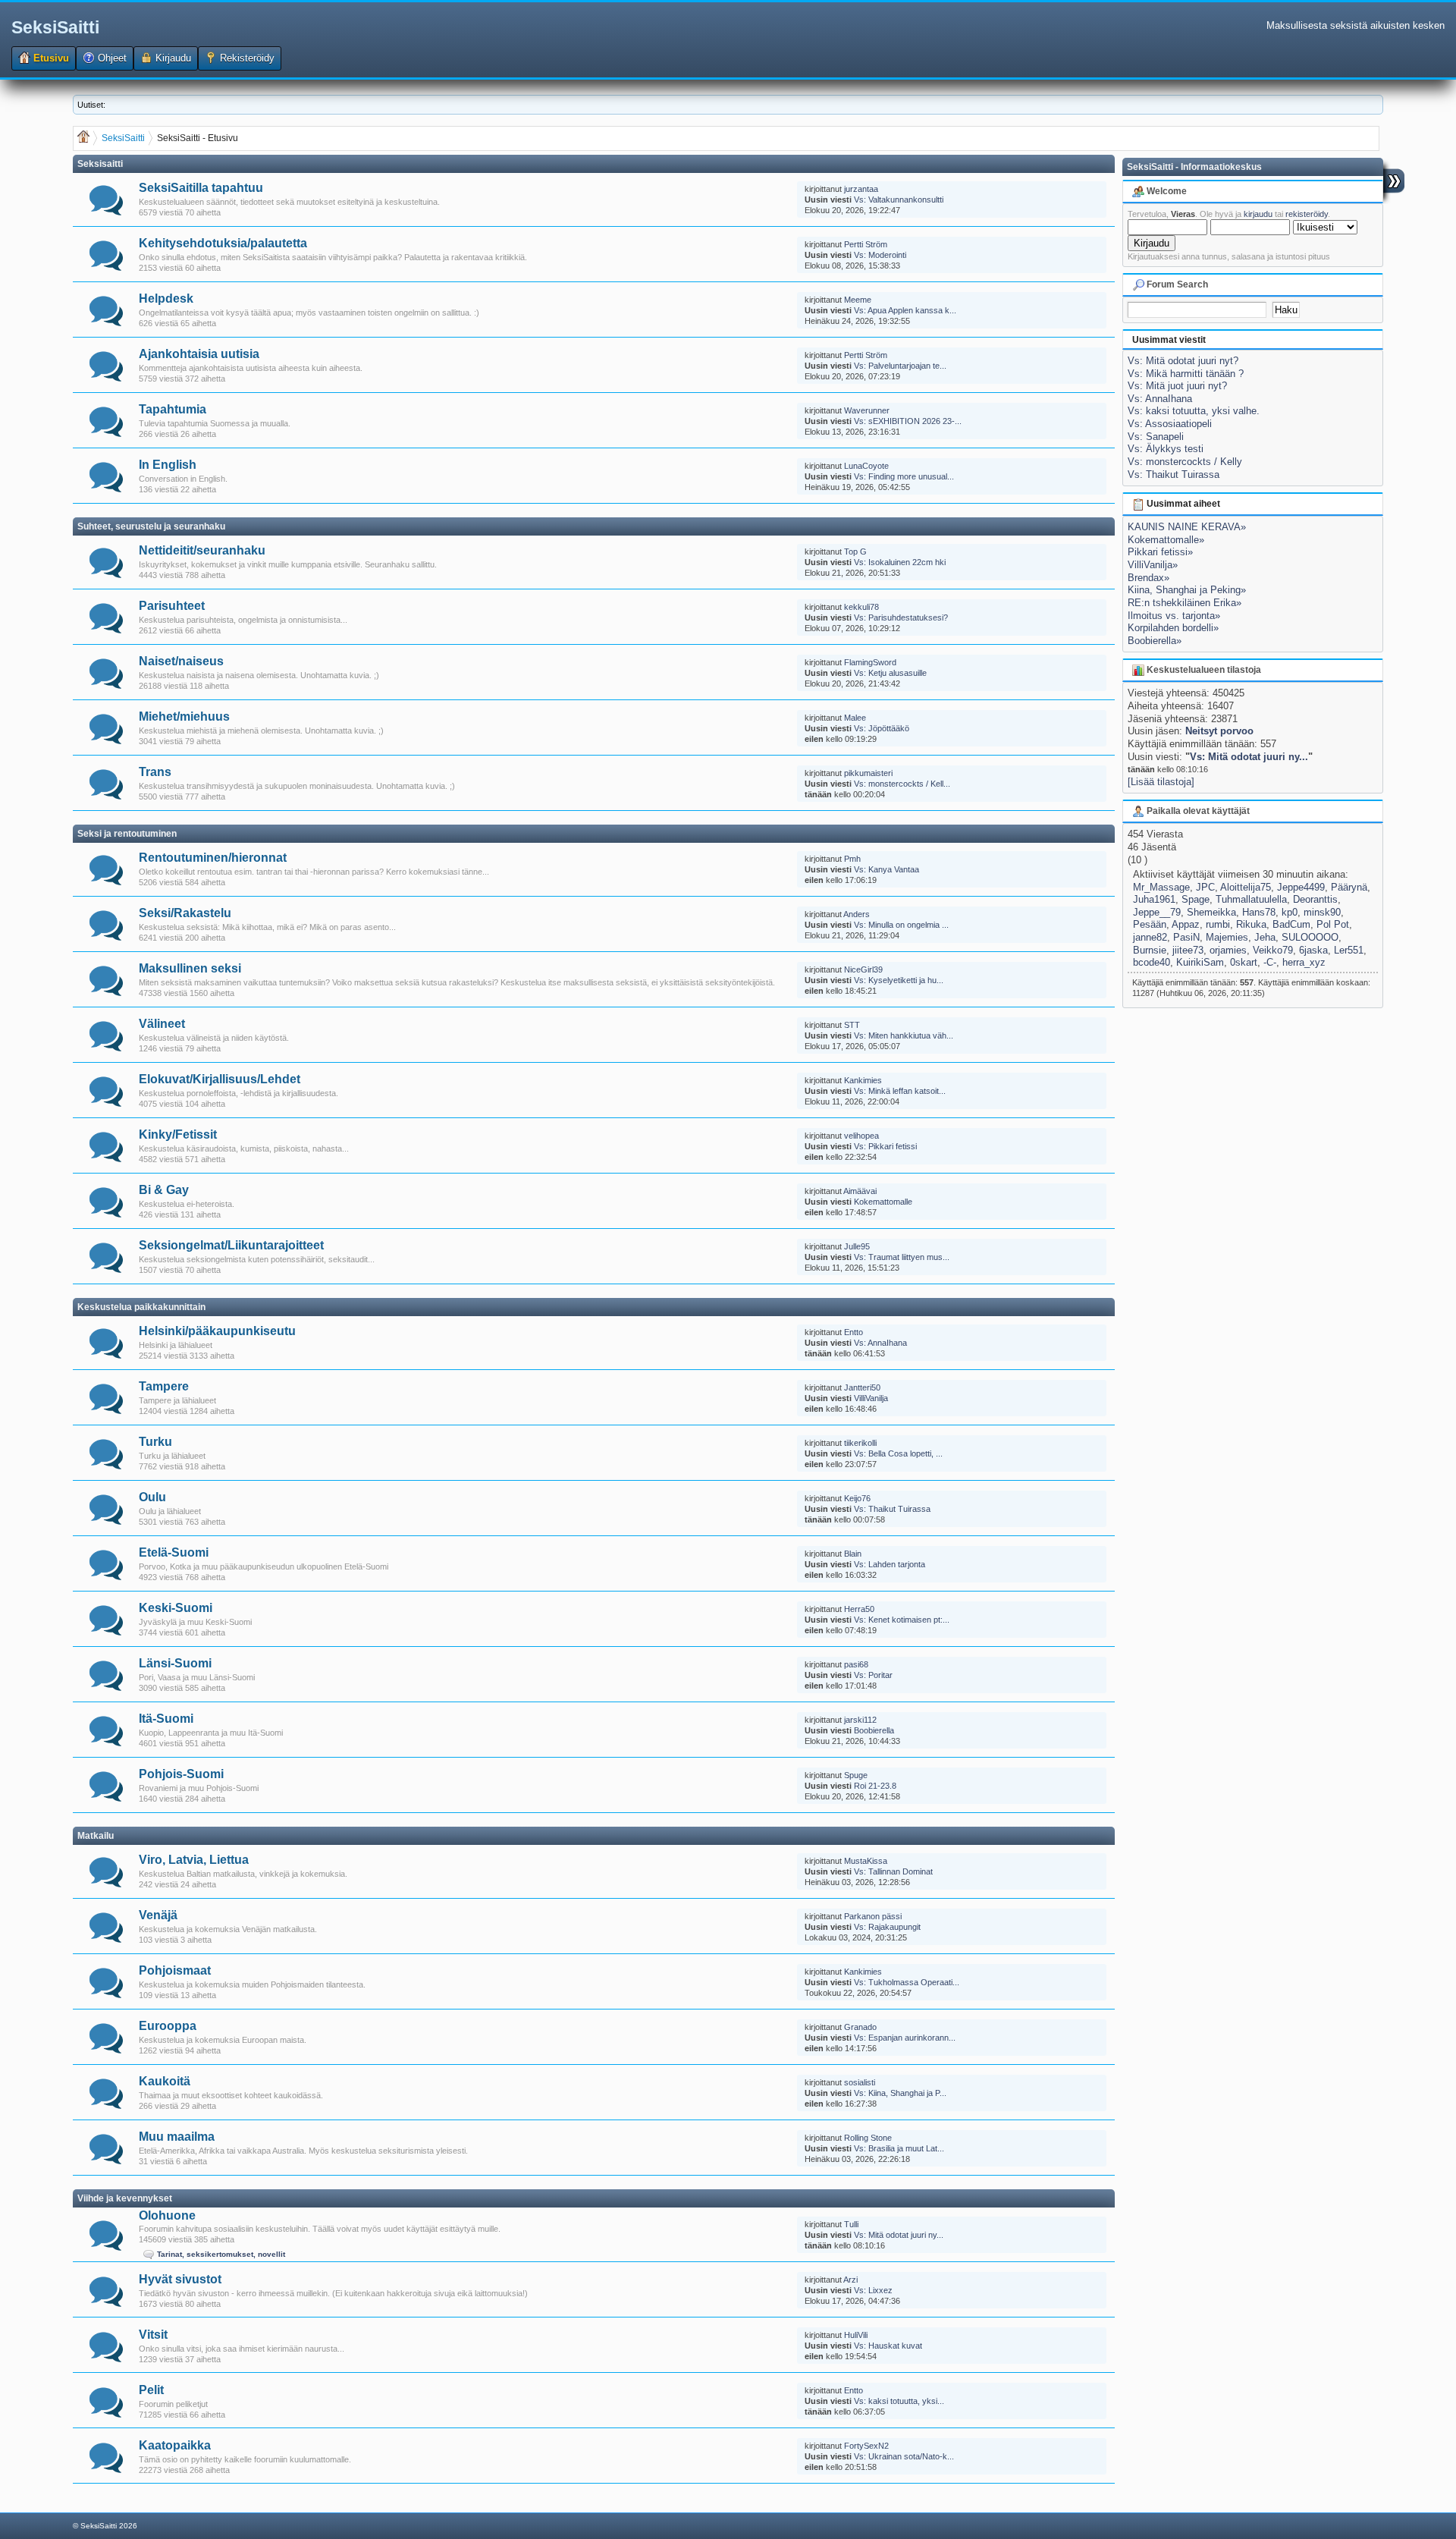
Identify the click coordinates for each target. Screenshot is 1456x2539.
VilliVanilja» (1153, 565)
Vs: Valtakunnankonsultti (899, 200)
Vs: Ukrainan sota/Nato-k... (904, 2456)
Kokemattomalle (883, 1202)
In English (168, 465)
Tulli (851, 2224)
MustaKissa (866, 1861)
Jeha (1265, 937)
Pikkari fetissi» (1160, 552)
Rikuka (1251, 924)
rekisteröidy (1307, 214)
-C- (1270, 962)
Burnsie (1150, 950)
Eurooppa (168, 2026)
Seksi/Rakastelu (185, 913)
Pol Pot (1333, 924)
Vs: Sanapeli (1156, 437)
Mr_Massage (1161, 887)
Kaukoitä (165, 2081)
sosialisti (860, 2082)
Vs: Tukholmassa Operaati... (907, 1982)
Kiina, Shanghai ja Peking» (1187, 590)
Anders (857, 914)
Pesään (1150, 924)
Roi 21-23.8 (875, 1786)
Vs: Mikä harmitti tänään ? (1186, 374)
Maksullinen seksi (190, 968)
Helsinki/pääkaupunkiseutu (217, 1331)
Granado (860, 2027)
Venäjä (158, 1915)
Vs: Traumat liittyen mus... (902, 1257)
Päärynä (1349, 887)
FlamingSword (870, 662)
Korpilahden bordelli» (1173, 628)
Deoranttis (1315, 899)
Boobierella (874, 1730)
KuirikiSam (1200, 962)
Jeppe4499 (1301, 887)
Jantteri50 (862, 1387)
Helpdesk (166, 299)
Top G (855, 551)
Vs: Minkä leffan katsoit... (900, 1091)
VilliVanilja (871, 1398)
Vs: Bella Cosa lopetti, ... (898, 1453)
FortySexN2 (866, 2446)
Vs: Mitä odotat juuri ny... (899, 2235)
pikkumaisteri (868, 773)
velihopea (861, 1136)
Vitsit (153, 2335)
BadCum (1291, 924)
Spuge (856, 1775)
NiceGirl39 (863, 969)
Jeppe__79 (1157, 912)
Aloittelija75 (1246, 887)
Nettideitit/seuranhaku (202, 550)
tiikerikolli (860, 1443)
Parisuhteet (172, 606)
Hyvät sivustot (180, 2279)
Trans (155, 772)
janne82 (1150, 937)
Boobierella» (1155, 641)
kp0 (1290, 912)
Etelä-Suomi (174, 1552)
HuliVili (856, 2335)
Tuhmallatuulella (1251, 899)
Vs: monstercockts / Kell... (902, 784)
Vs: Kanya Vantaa (886, 869)
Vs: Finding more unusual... (904, 476)
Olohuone (167, 2215)
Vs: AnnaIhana (880, 1343)
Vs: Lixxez (873, 2290)
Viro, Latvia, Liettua (194, 1860)
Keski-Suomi (176, 1608)
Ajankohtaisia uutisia (199, 354)
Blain (853, 1554)
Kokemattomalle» (1166, 540)
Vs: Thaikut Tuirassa (892, 1509)
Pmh (852, 859)
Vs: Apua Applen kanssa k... (905, 310)
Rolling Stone (868, 2138)
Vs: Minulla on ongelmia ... (901, 925)
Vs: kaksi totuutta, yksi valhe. (1194, 411)
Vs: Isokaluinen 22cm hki (900, 562)
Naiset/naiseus (181, 661)
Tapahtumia (173, 409)
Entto (854, 1332)
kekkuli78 (861, 607)
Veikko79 (1273, 950)
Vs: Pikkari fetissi (885, 1146)
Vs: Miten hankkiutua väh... (904, 1035)
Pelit (151, 2390)
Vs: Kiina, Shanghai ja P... (900, 2093)
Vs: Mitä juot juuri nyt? (1177, 386)
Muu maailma (177, 2137)
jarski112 (860, 1720)
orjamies (1228, 950)
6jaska (1313, 950)
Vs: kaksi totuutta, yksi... (899, 2401)
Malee (855, 718)
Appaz (1186, 924)
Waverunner (867, 410)
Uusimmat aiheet (1182, 504)
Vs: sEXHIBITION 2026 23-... (908, 421)
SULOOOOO (1310, 937)
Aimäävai (860, 1191)
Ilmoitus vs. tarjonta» (1174, 616)
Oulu (152, 1497)
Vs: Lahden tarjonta (890, 1564)
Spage (1196, 899)
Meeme (858, 300)
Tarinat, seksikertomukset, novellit (221, 2254)
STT (852, 1025)
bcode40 (1152, 962)
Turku (155, 1442)
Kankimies (863, 1080)
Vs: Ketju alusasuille (890, 673)
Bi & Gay (164, 1190)
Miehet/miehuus (184, 716)
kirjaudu (1258, 214)
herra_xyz (1304, 962)
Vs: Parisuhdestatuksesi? (901, 617)
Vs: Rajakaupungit (887, 1927)
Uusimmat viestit (1169, 340)
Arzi (850, 2280)
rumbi (1218, 924)
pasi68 (856, 1664)
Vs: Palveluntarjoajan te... (900, 366)
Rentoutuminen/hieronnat (213, 858)
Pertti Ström (866, 244)
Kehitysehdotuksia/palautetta (223, 243)
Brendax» (1148, 578)
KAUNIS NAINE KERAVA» (1187, 527)
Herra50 (859, 1609)
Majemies (1227, 937)
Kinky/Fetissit (178, 1134)
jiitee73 (1188, 950)
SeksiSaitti (55, 27)
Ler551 (1349, 950)
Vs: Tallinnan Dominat (893, 1871)
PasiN (1186, 937)
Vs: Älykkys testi (1166, 449)
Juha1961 (1154, 899)
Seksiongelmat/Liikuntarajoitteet (231, 1245)
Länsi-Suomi (175, 1663)
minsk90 (1322, 912)
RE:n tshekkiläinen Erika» (1185, 603)
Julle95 (857, 1246)
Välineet (162, 1024)
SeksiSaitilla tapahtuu (201, 188)
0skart (1244, 962)
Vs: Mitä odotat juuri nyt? (1183, 361)
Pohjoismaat (175, 1970)
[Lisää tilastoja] (1161, 782)
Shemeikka (1211, 912)
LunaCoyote (866, 466)
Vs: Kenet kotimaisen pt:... (902, 1620)
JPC (1205, 887)
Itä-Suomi (166, 1719)
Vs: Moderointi (880, 255)
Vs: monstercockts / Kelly (1185, 462)
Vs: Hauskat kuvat (888, 2346)
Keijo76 (857, 1498)
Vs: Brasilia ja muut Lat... (899, 2148)
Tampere (164, 1386)
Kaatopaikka (175, 2445)
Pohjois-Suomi (181, 1774)
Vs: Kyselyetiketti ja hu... (899, 980)
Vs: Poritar (873, 1675)
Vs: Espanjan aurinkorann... (905, 2038)
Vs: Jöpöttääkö (882, 728)
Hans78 (1259, 912)
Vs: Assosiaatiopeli (1170, 424)
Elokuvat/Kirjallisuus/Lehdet (220, 1079)
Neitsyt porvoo (1219, 731)
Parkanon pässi (873, 1916)
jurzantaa (861, 189)
